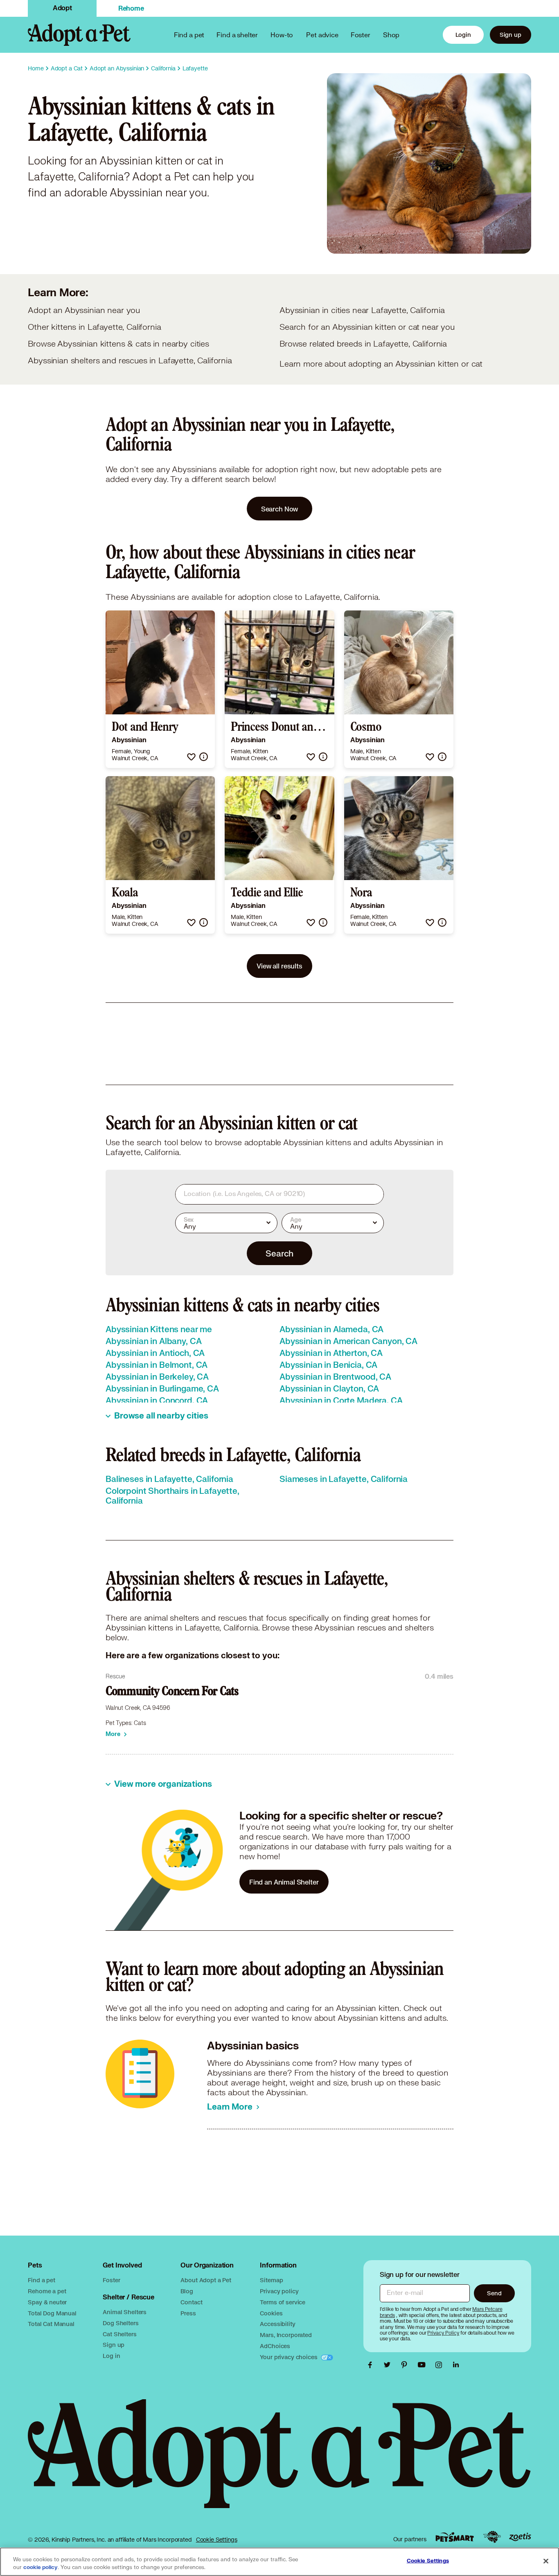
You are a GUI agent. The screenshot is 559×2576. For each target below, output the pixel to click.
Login (463, 35)
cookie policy (41, 2567)
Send (494, 2293)
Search (279, 1253)
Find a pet (42, 2280)
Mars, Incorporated (286, 2335)
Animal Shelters (125, 2312)
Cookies (271, 2313)
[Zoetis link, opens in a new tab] (520, 2537)
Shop (391, 35)
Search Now (280, 509)
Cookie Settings (217, 2540)
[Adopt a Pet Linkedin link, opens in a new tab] (456, 2365)
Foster (361, 35)
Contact (191, 2302)
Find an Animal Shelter (284, 1882)
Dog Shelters (121, 2323)
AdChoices (275, 2346)
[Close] (546, 2561)
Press (188, 2313)
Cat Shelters (119, 2334)
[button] (191, 757)
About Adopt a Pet (206, 2280)
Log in (111, 2356)
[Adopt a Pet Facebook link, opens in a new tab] (372, 2365)
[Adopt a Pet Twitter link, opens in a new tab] (389, 2365)
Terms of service (283, 2302)
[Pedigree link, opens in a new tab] (492, 2537)
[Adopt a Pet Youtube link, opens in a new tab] (424, 2365)
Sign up (511, 35)
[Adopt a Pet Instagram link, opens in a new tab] (441, 2365)
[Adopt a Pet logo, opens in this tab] (279, 2462)
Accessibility (277, 2324)
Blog (187, 2291)
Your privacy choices (289, 2357)
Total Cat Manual (51, 2324)
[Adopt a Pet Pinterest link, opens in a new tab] (406, 2365)
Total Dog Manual (52, 2313)
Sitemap (271, 2280)
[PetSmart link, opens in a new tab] (455, 2537)
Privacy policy (279, 2291)
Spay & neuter (47, 2302)
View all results (279, 966)
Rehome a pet (47, 2291)
